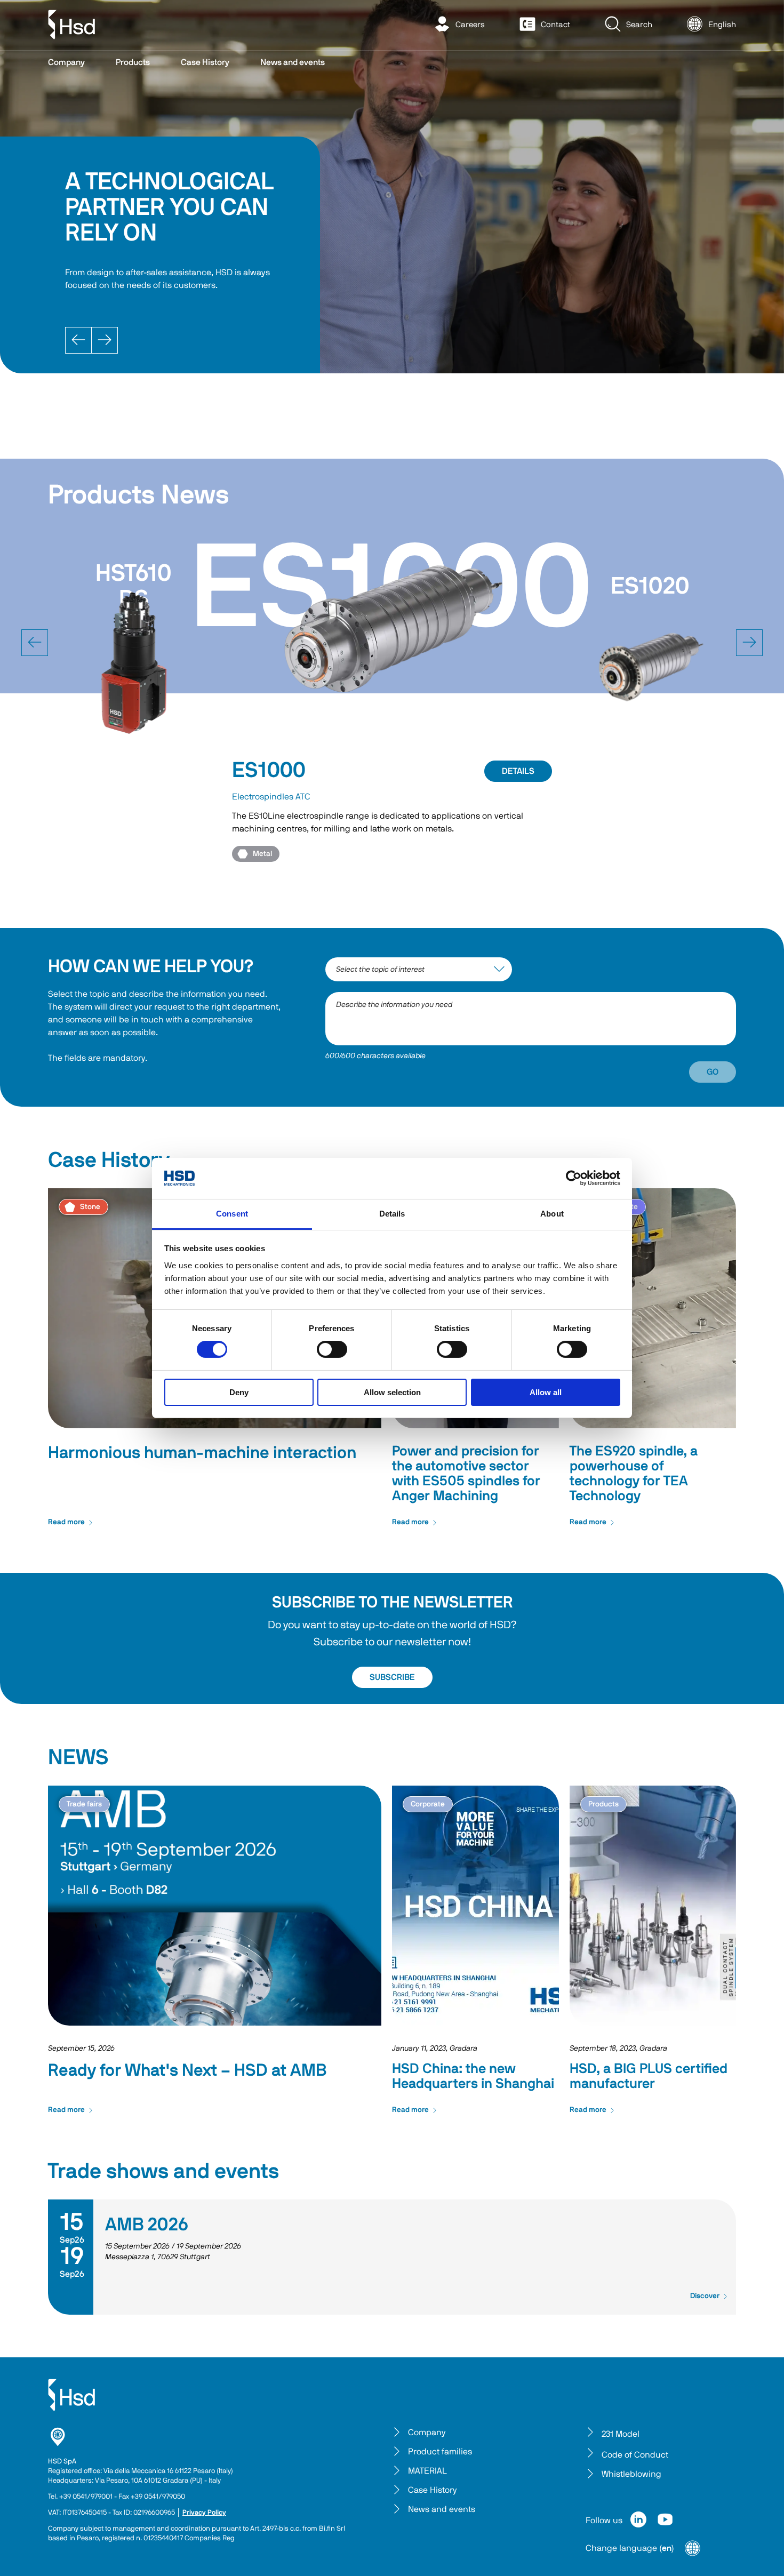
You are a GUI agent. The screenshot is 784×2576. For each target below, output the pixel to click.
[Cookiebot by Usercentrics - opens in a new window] (574, 1178)
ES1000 (269, 771)
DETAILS (518, 771)
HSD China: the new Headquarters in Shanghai (473, 2076)
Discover (705, 2296)
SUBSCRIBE (392, 1677)
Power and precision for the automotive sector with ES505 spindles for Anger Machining (466, 1474)
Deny (239, 1392)
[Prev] (78, 340)
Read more (66, 1522)
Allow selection (392, 1392)
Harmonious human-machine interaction (202, 1453)
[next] (749, 643)
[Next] (105, 340)
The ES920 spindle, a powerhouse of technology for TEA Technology (634, 1474)
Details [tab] (392, 1214)
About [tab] (552, 1214)
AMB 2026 (147, 2225)
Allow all (546, 1392)
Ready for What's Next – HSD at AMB (187, 2070)
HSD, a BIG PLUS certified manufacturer (649, 2076)
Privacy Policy (204, 2513)
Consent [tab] (232, 1214)
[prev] (35, 643)
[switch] (332, 1349)
